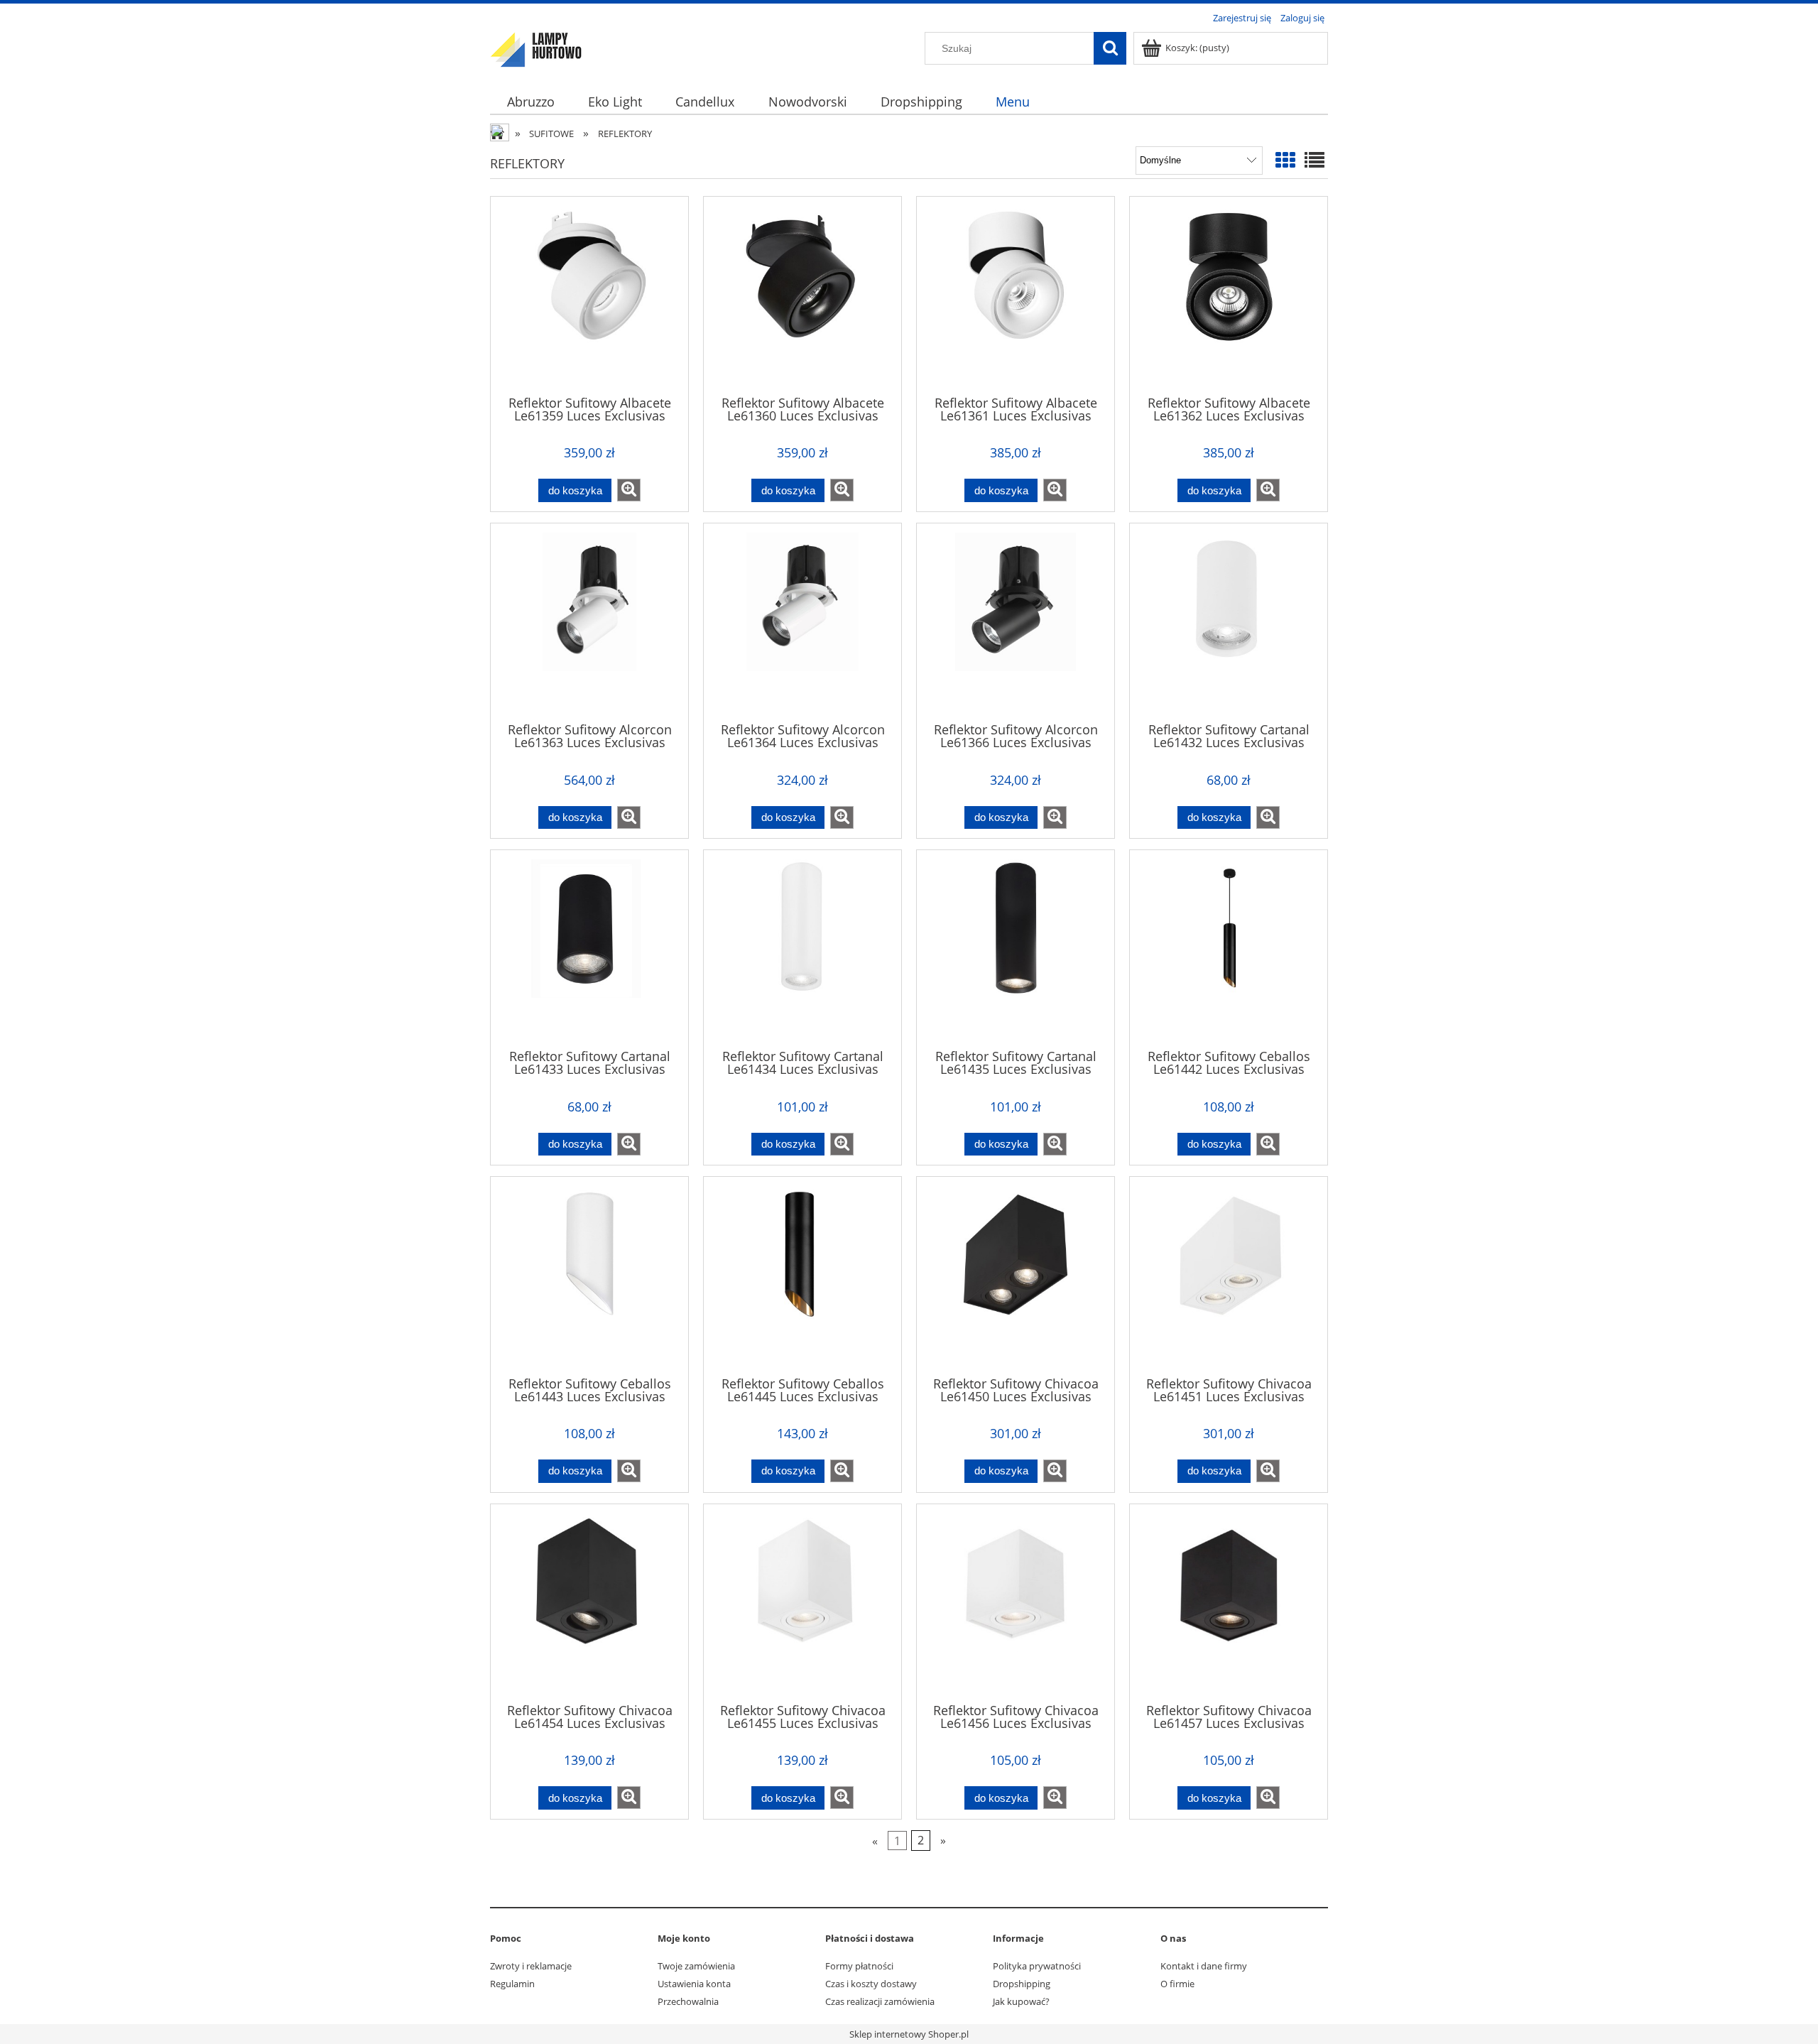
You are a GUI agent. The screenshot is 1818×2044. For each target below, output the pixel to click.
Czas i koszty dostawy (871, 1984)
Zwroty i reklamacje (531, 1966)
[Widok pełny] (1314, 160)
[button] (629, 490)
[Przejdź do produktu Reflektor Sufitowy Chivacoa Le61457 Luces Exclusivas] (1229, 1602)
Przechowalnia (688, 2001)
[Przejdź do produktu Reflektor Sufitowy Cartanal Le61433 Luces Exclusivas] (589, 948)
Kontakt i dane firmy (1204, 1966)
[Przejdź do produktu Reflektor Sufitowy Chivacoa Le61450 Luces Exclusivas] (1016, 1275)
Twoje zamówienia (696, 1966)
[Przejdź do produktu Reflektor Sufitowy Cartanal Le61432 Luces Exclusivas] (1229, 621)
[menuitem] (530, 102)
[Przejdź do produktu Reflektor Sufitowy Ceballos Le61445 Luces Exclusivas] (802, 1275)
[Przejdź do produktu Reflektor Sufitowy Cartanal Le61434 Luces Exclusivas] (802, 948)
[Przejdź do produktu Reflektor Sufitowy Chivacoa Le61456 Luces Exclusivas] (1016, 1602)
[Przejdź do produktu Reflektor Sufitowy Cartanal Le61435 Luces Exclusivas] (1016, 948)
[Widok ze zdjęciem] (1285, 160)
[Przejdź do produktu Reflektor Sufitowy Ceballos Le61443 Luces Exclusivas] (589, 1275)
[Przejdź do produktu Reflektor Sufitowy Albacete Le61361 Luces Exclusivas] (1016, 295)
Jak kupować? (1021, 2001)
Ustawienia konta (694, 1984)
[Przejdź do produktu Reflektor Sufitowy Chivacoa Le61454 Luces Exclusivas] (589, 1602)
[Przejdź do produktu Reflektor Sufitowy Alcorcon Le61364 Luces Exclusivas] (802, 621)
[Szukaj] (1110, 48)
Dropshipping (1022, 1984)
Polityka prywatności (1037, 1966)
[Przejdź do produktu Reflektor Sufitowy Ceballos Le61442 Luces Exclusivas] (1229, 948)
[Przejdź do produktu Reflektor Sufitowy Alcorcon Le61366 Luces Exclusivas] (1016, 621)
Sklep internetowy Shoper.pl (909, 2034)
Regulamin (512, 1984)
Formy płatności (859, 1966)
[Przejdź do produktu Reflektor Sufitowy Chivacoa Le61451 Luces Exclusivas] (1229, 1275)
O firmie (1177, 1984)
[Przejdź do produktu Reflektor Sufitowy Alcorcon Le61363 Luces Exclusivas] (589, 621)
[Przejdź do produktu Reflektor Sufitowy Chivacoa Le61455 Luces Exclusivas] (802, 1602)
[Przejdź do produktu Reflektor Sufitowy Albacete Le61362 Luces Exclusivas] (1229, 295)
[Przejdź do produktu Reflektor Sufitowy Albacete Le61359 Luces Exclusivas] (589, 295)
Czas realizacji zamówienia (880, 2001)
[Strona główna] (536, 48)
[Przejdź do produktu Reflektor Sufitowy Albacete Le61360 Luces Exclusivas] (802, 295)
